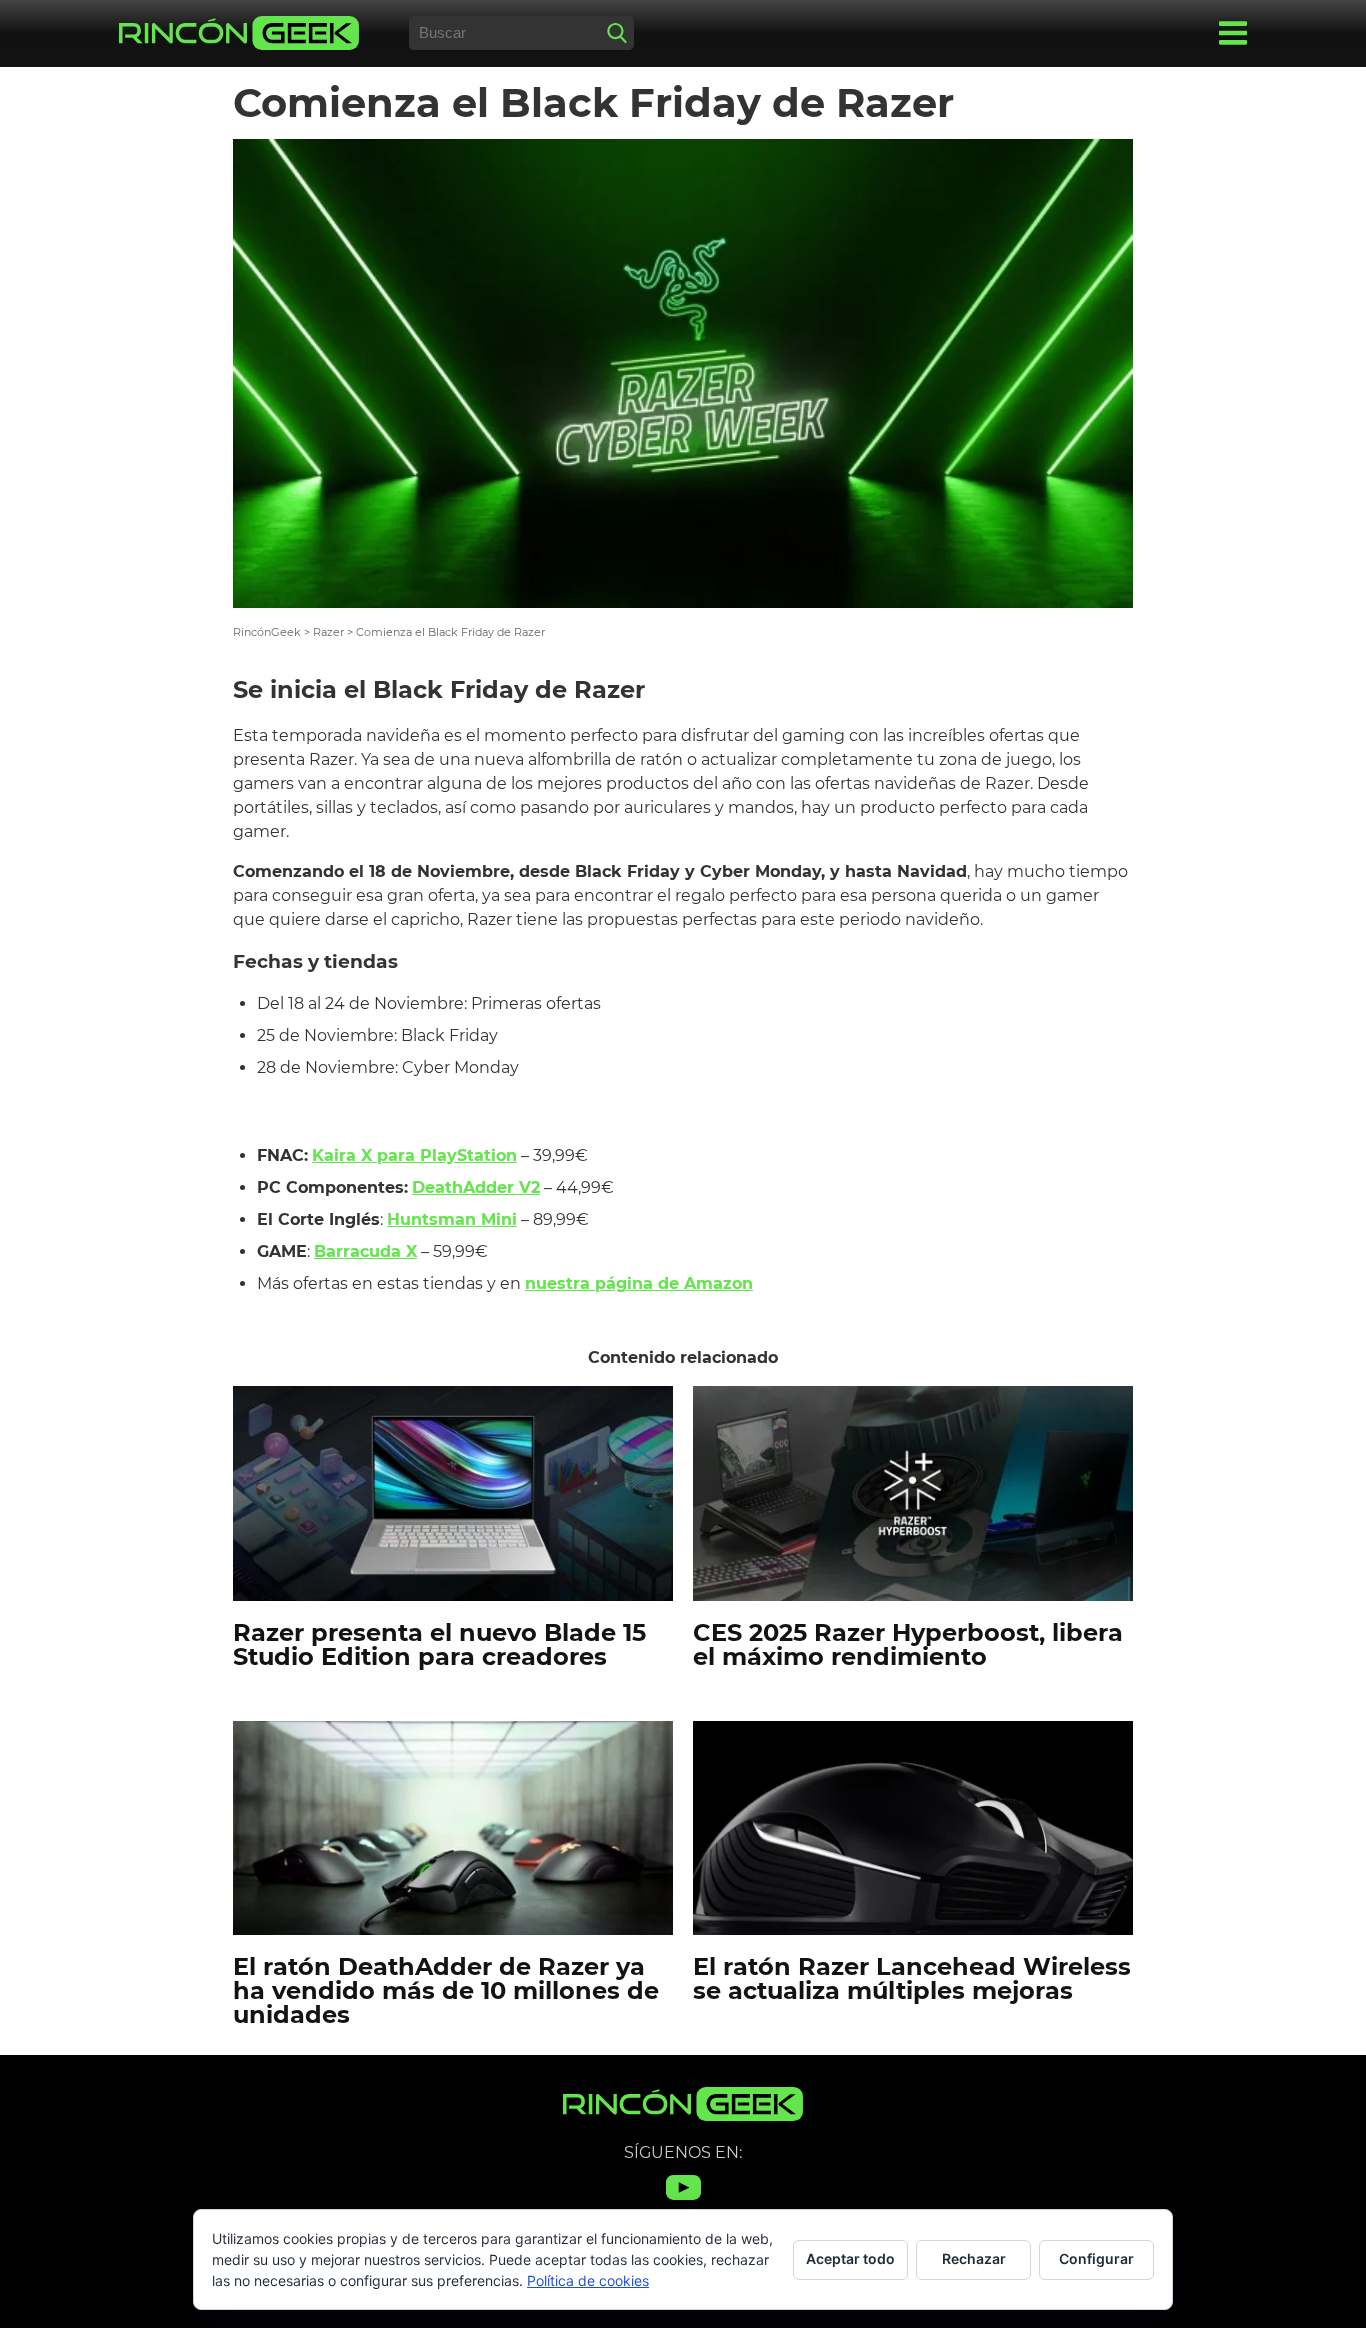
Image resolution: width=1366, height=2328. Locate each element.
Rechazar (974, 2258)
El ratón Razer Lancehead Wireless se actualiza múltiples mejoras (912, 1978)
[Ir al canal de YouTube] (683, 2199)
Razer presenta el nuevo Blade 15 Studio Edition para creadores (439, 1644)
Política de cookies (588, 2280)
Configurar (1096, 2258)
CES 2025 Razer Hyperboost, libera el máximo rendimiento (908, 1644)
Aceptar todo (850, 2258)
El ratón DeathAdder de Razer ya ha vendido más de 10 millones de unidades (446, 1990)
